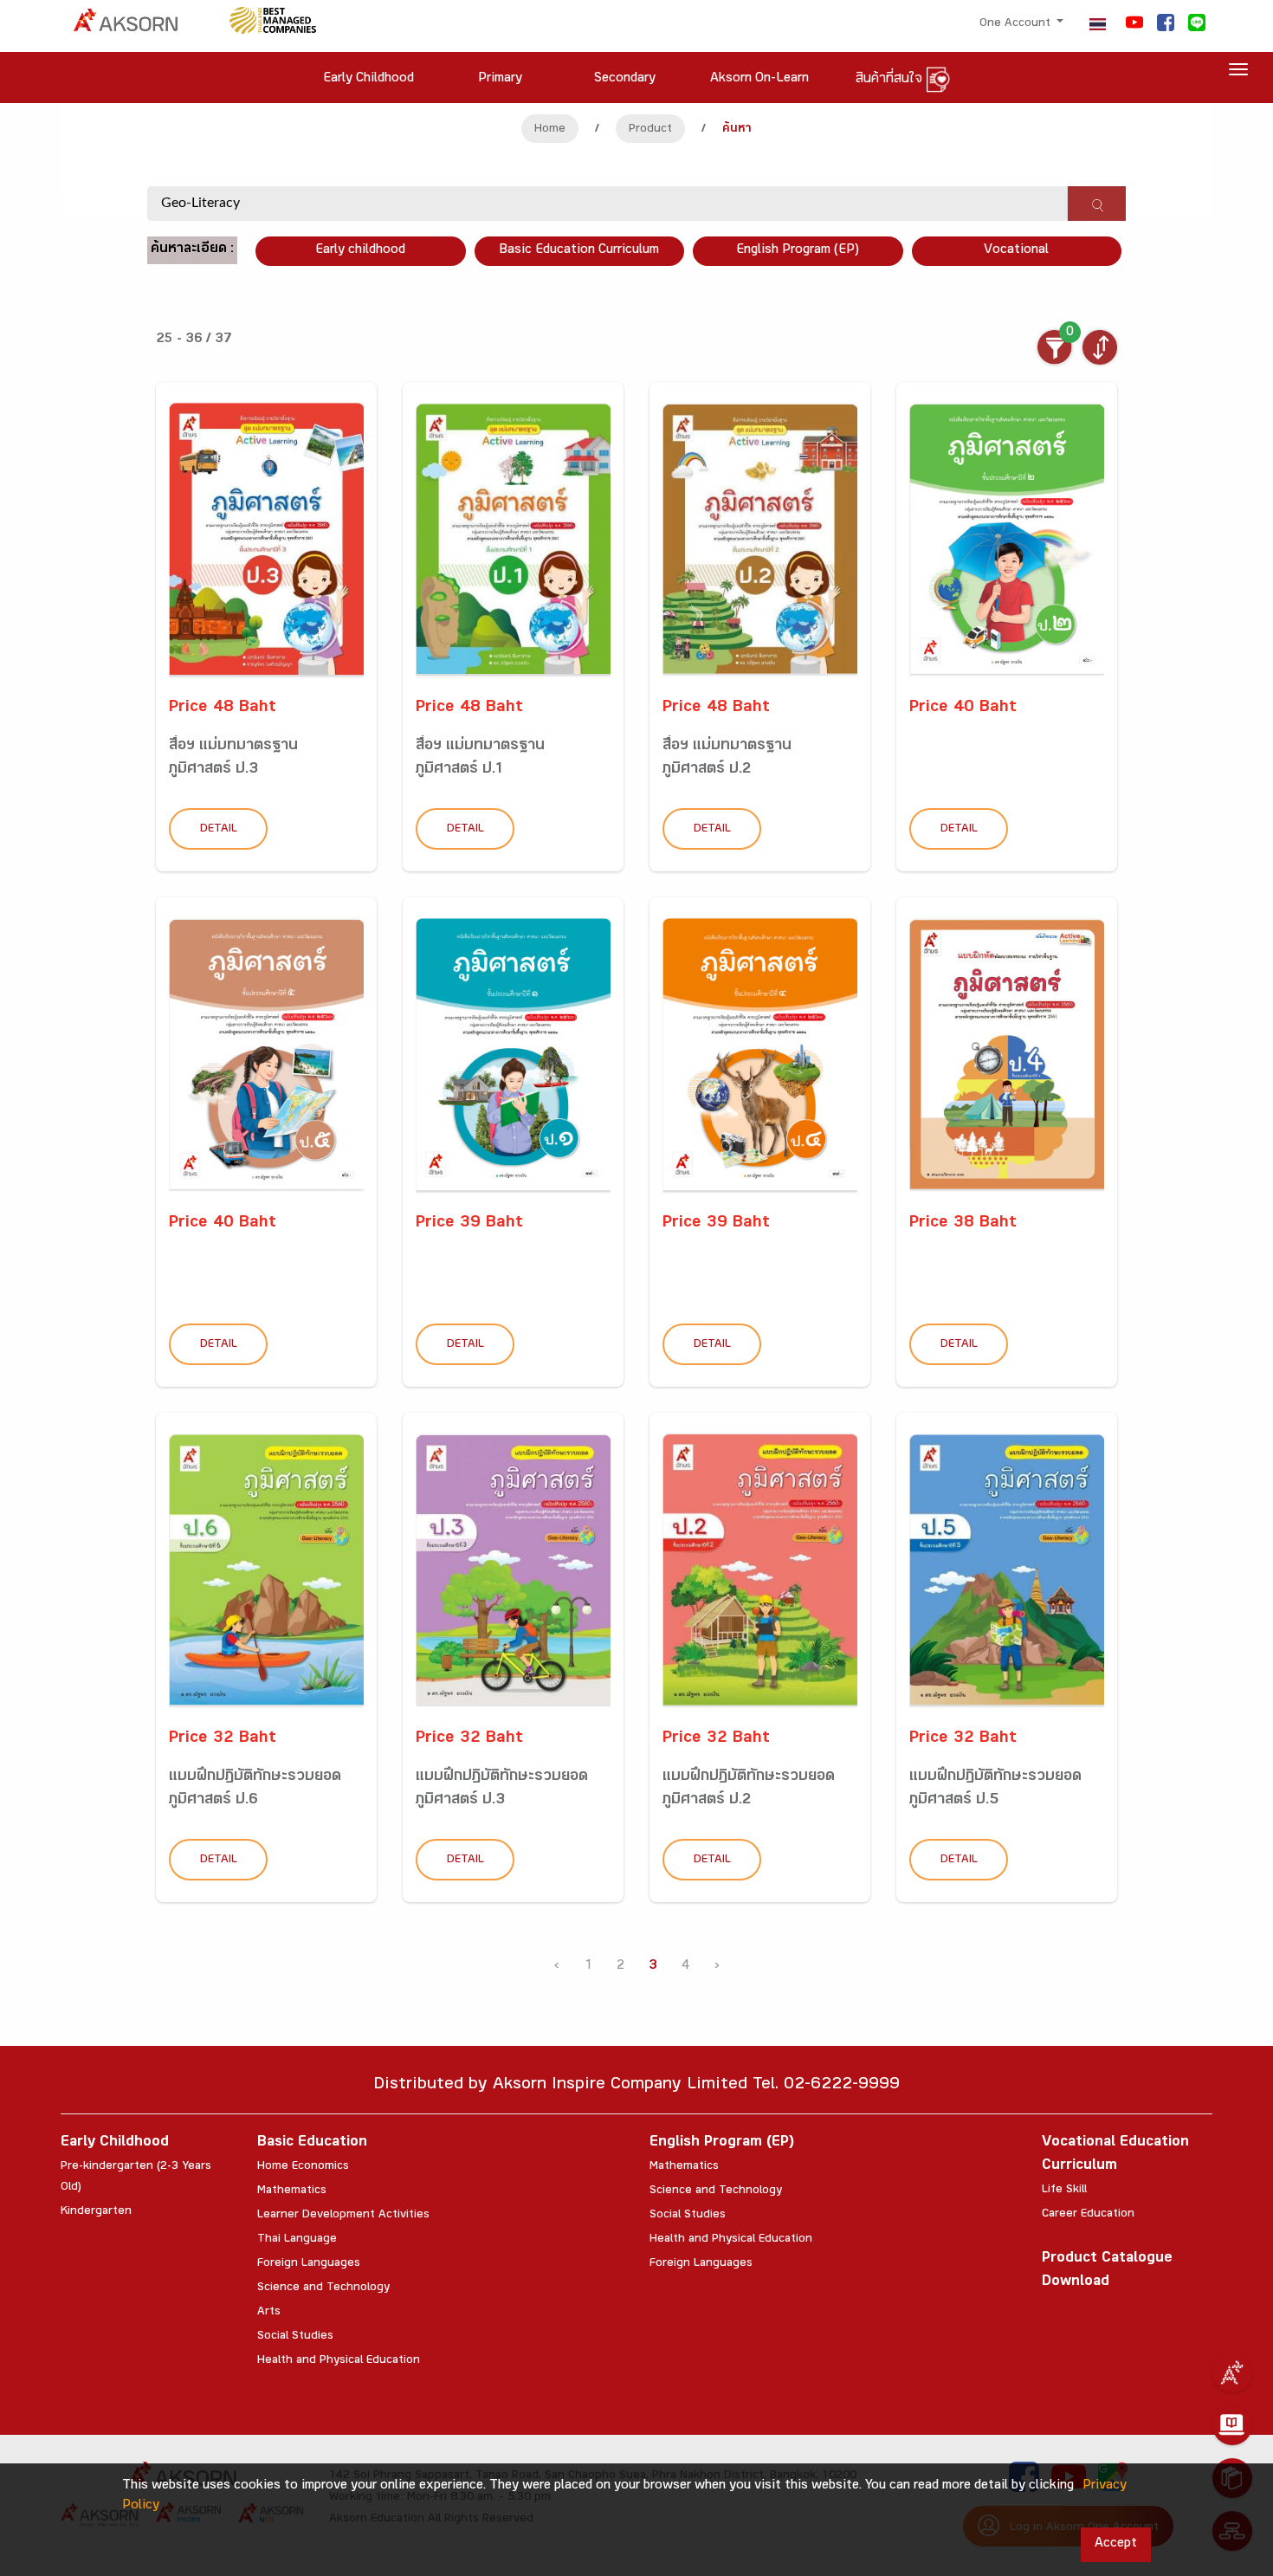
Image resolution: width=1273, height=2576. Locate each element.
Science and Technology (323, 2288)
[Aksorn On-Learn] (1232, 2425)
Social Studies (295, 2337)
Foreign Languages (309, 2264)
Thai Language (297, 2240)
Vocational (1016, 251)
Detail (219, 830)
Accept (1116, 2544)
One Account (1017, 24)
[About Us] (1232, 2372)
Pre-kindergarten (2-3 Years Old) (136, 2178)
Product (650, 130)
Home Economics (303, 2167)
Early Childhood (115, 2143)
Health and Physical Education (339, 2361)
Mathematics (292, 2191)
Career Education (1088, 2215)
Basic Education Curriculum (579, 251)
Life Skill (1064, 2191)
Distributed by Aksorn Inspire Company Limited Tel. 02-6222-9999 (636, 2086)
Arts (269, 2313)
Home (550, 130)
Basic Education (312, 2143)
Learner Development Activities (343, 2216)
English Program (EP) (798, 251)
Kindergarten (96, 2212)
